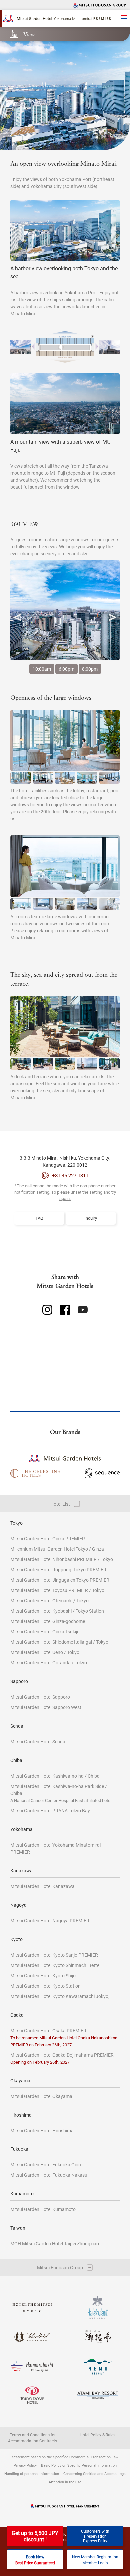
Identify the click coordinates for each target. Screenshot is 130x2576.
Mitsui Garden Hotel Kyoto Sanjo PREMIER (54, 1955)
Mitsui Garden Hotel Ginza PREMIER (48, 1539)
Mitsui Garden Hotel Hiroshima (42, 2130)
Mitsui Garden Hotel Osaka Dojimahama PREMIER (62, 2058)
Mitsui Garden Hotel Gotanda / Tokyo (49, 1663)
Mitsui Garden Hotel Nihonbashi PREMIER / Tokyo (62, 1559)
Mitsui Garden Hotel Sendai (38, 1741)
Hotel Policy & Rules (97, 2435)
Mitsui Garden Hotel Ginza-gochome (48, 1621)
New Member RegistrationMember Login (95, 2560)
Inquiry (91, 1218)
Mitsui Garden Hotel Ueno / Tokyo (45, 1652)
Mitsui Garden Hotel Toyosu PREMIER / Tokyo (57, 1590)
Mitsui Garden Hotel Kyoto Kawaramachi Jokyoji (60, 1996)
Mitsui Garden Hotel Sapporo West (46, 1707)
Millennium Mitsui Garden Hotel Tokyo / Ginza (57, 1549)
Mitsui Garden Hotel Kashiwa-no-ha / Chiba (55, 1776)
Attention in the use (65, 2482)
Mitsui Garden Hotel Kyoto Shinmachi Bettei (55, 1965)
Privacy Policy (25, 2465)
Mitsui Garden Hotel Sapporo (40, 1697)
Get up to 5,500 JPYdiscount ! (35, 2536)
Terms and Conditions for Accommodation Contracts (32, 2438)
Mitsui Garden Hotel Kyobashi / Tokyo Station (57, 1611)
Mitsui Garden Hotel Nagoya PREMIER (50, 1920)
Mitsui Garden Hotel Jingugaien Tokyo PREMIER (60, 1580)
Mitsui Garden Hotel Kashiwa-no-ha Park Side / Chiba (61, 1793)
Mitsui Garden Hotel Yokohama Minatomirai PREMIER (55, 1848)
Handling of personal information (32, 2474)
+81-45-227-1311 (70, 1175)
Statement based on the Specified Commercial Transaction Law (65, 2457)
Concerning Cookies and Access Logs (94, 2474)
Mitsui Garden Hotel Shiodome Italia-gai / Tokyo (59, 1642)
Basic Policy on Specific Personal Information (79, 2465)
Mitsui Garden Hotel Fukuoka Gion (46, 2165)
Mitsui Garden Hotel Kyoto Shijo (43, 1975)
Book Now (35, 2560)
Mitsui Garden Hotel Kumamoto (43, 2209)
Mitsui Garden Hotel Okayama (41, 2096)
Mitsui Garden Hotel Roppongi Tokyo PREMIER (58, 1570)
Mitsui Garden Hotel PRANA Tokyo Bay (50, 1810)
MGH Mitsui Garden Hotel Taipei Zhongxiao (55, 2244)
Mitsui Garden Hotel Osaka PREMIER (64, 2037)
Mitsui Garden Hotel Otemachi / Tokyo (49, 1601)
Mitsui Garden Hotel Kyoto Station (45, 1986)
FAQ (39, 1218)
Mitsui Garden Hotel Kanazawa (42, 1886)
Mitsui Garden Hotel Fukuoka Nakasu (49, 2175)
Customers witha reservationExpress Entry (95, 2536)
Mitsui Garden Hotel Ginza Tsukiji (44, 1632)
